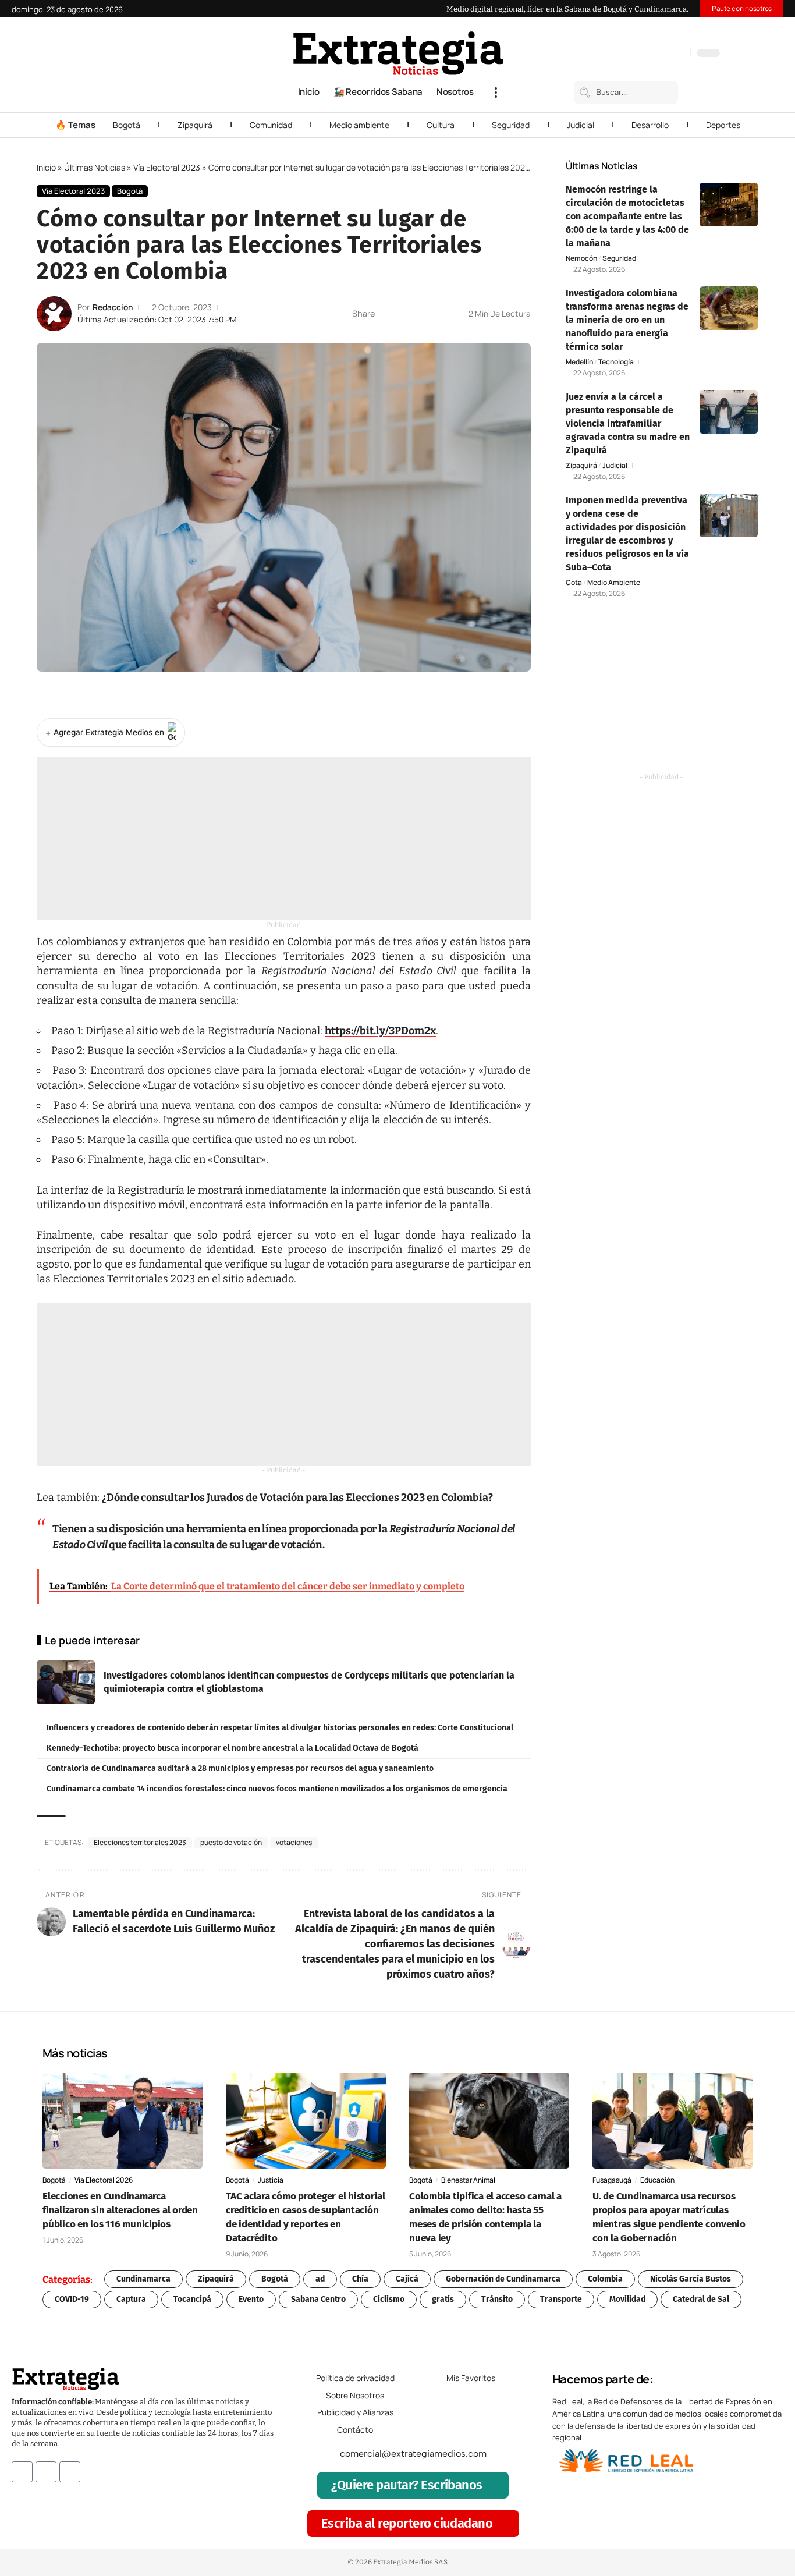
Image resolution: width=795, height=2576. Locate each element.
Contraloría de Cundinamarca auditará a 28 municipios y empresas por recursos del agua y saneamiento (240, 1768)
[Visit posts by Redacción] (54, 314)
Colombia (605, 2279)
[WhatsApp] (678, 54)
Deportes (723, 125)
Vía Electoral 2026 (104, 2180)
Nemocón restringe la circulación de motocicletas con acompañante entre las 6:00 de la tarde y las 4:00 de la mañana (627, 216)
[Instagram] (643, 54)
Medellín (579, 362)
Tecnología (616, 362)
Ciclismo (389, 2299)
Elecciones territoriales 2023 (140, 1842)
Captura (131, 2299)
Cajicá (407, 2279)
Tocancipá (192, 2299)
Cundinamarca (143, 2279)
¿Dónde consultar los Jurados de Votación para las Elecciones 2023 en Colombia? (297, 1498)
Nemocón (581, 258)
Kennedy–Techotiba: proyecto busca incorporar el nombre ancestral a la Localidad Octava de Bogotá (233, 1748)
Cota (574, 583)
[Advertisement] (284, 839)
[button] (496, 93)
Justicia (271, 2180)
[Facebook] (620, 54)
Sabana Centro (318, 2299)
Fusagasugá (612, 2180)
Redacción (113, 307)
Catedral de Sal (701, 2299)
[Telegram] (666, 54)
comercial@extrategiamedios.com (413, 2454)
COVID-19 (72, 2299)
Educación (657, 2180)
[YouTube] (631, 54)
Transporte (561, 2299)
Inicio (46, 167)
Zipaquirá (195, 125)
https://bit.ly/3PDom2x (380, 1031)
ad (320, 2279)
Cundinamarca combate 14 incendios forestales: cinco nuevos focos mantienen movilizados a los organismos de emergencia (277, 1789)
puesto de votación (231, 1842)
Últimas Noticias (95, 167)
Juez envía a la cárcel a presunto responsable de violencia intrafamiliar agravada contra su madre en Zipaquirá (628, 423)
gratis (443, 2299)
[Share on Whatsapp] (405, 314)
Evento (251, 2299)
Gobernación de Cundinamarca (503, 2279)
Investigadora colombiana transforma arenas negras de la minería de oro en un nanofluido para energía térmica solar (627, 320)
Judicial (581, 125)
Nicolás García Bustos (691, 2279)
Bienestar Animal (468, 2180)
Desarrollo (650, 125)
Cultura (441, 125)
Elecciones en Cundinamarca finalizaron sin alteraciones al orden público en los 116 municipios (120, 2210)
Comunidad (271, 125)
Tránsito (497, 2299)
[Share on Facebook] (387, 314)
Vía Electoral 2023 (167, 167)
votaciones (294, 1842)
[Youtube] (70, 2472)
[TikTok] (655, 54)
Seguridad (511, 125)
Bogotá (127, 125)
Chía (360, 2279)
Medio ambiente (359, 125)
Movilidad (627, 2299)
